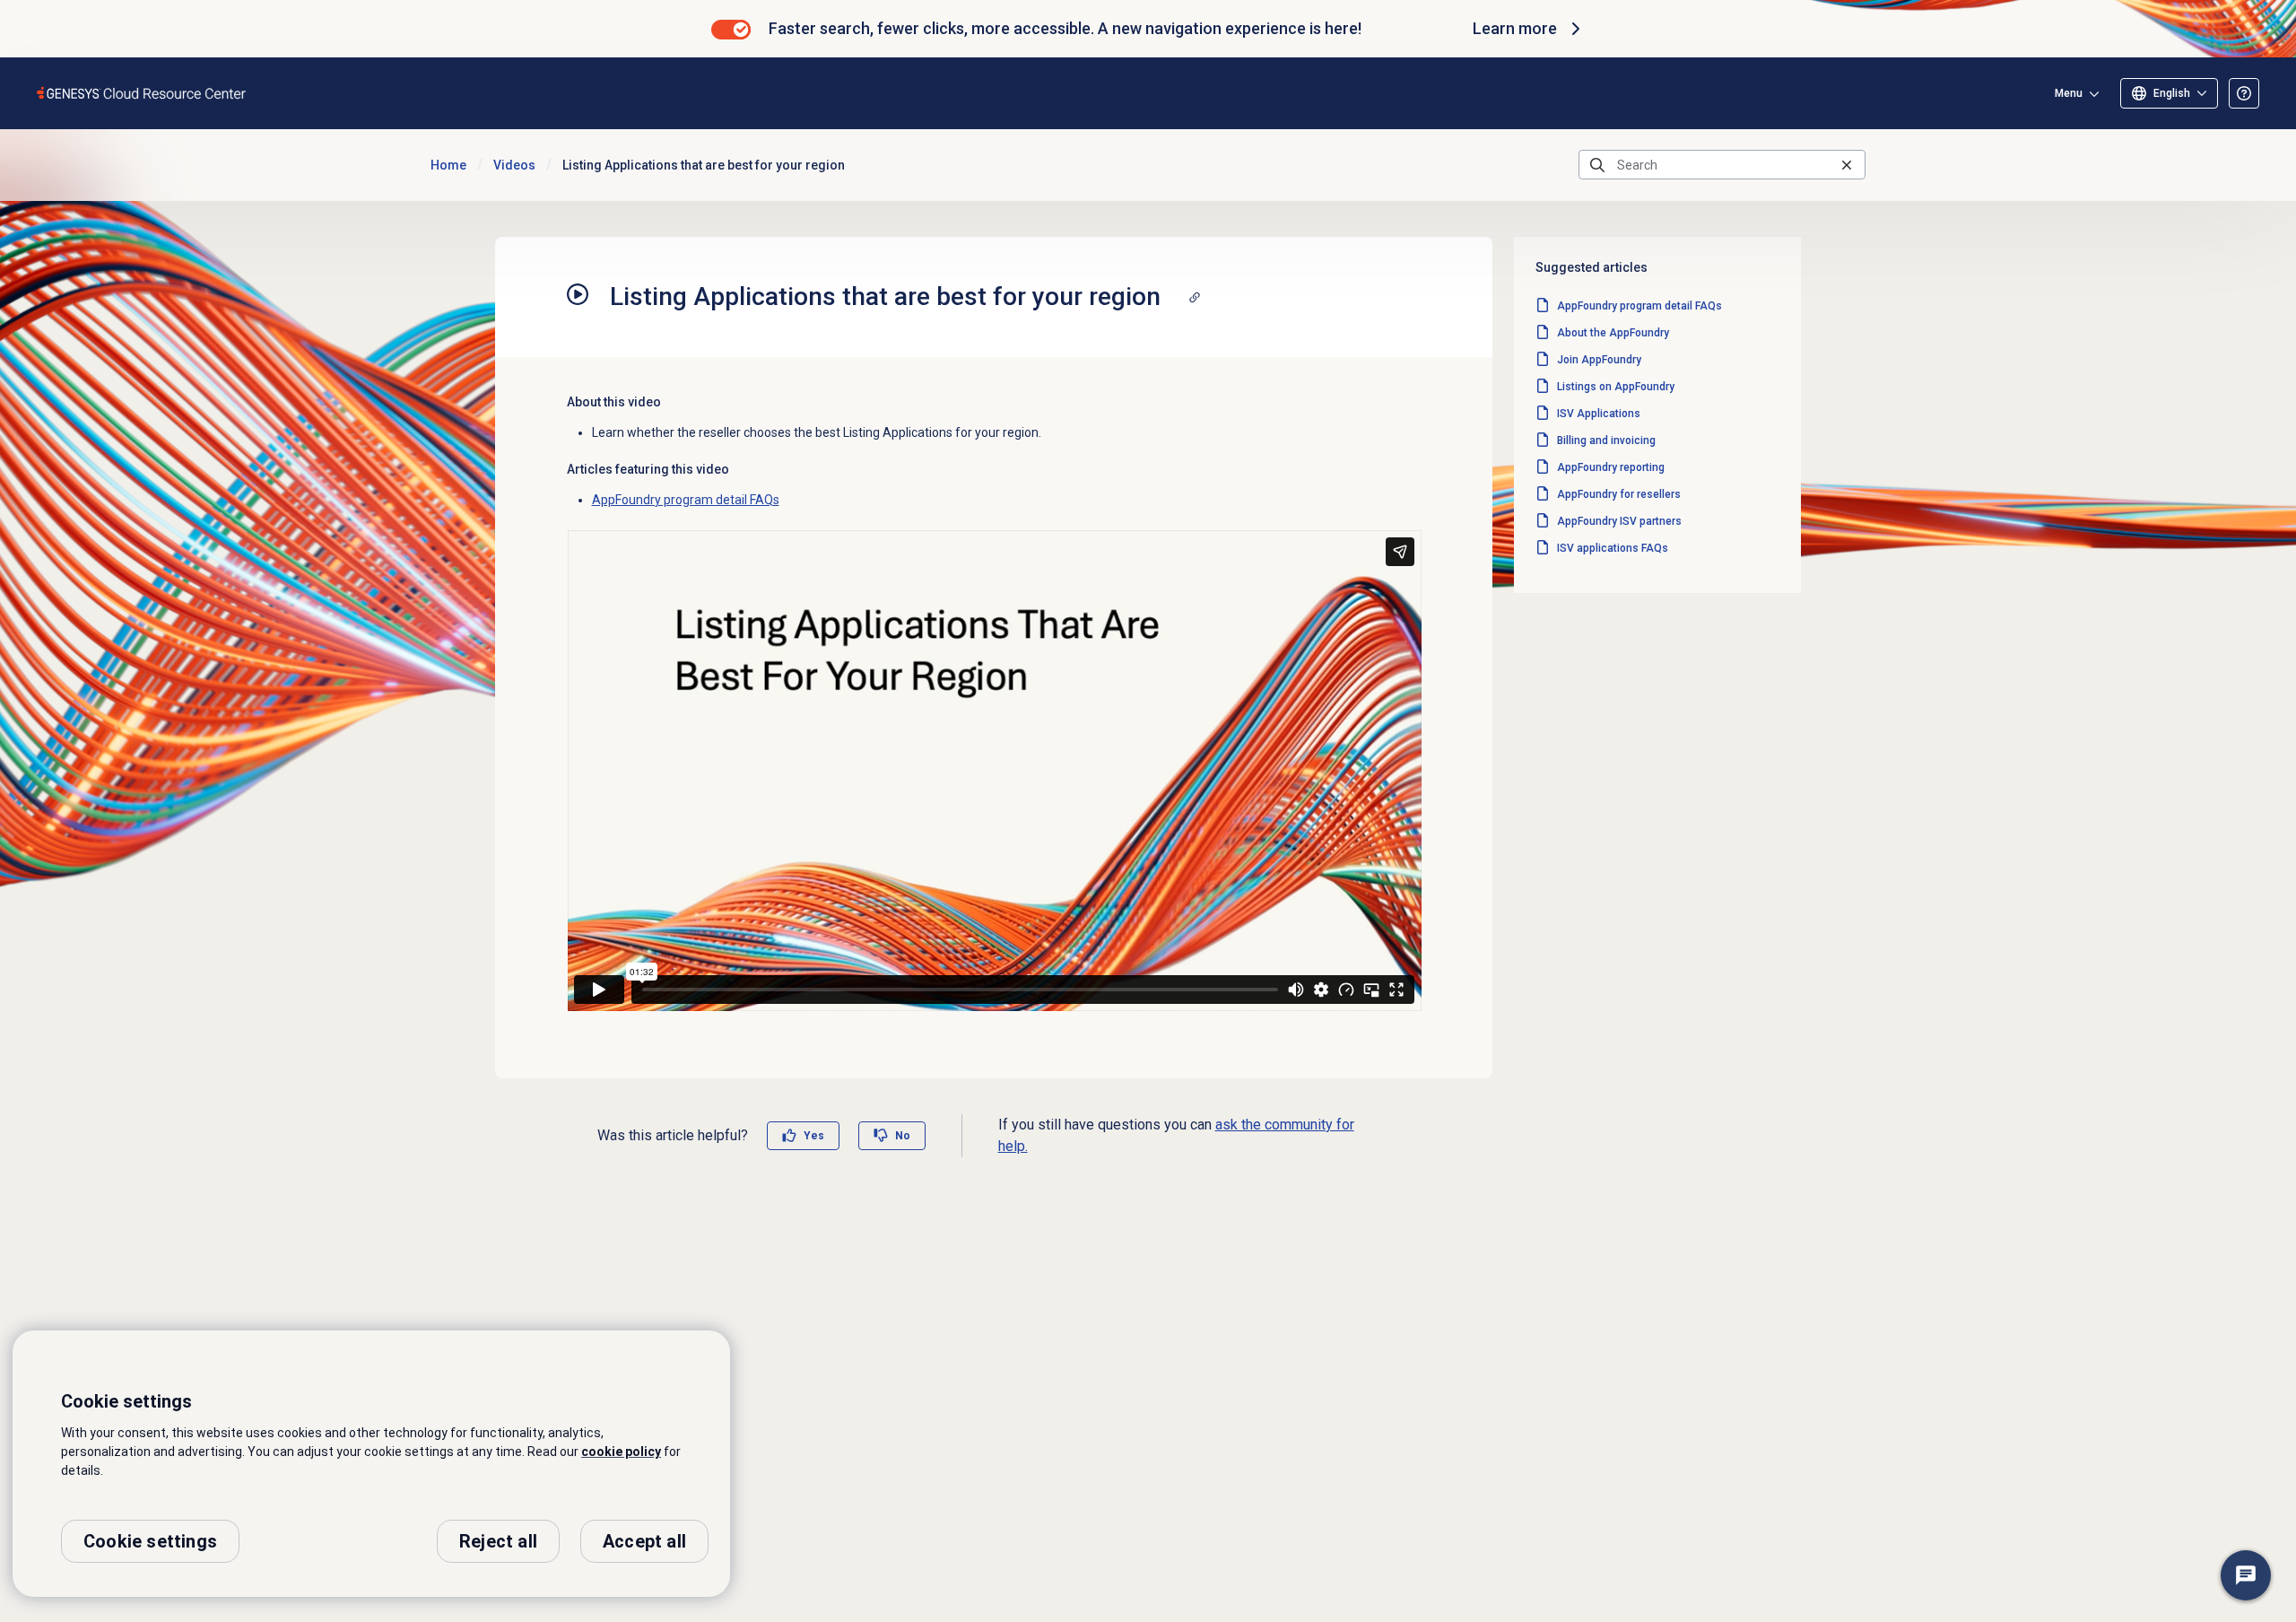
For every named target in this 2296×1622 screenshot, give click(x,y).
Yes (814, 1136)
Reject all (498, 1541)
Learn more (1515, 28)
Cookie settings (150, 1541)
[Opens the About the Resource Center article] (2244, 93)
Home (448, 165)
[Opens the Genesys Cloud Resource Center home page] (142, 93)
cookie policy (621, 1452)
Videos (514, 165)
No (903, 1136)
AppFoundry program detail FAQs (686, 500)
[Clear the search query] (1847, 165)
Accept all (644, 1541)
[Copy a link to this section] (1195, 297)
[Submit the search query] (1597, 165)
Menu (2069, 93)
